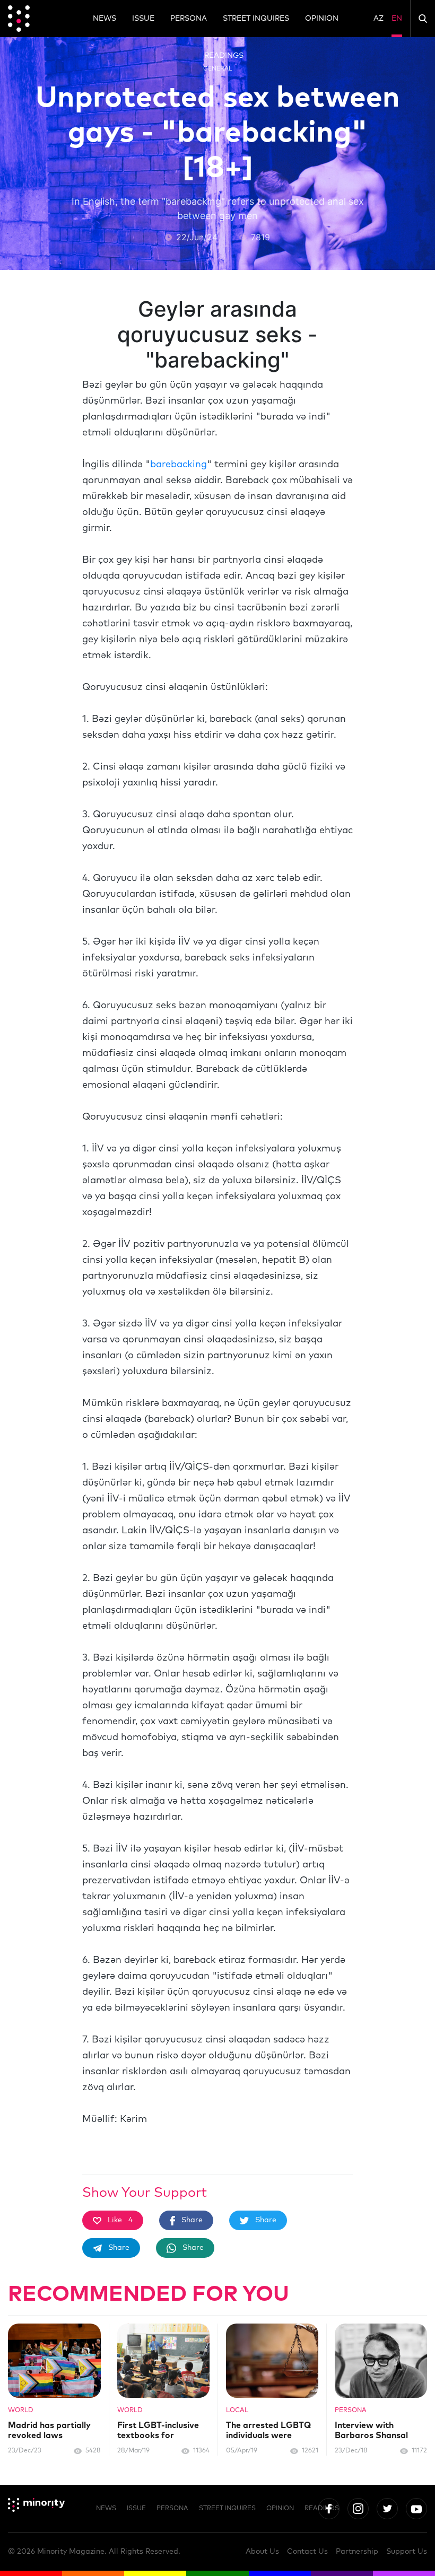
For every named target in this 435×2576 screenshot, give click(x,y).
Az (379, 19)
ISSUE (143, 19)
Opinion (322, 19)
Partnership (357, 2552)
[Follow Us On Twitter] (387, 2509)
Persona (189, 19)
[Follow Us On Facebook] (329, 2509)
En (397, 19)
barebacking (179, 465)
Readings (224, 56)
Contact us (307, 2552)
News (105, 19)
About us (262, 2552)
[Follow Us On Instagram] (358, 2509)
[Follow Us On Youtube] (416, 2509)
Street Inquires (256, 19)
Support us (407, 2552)
